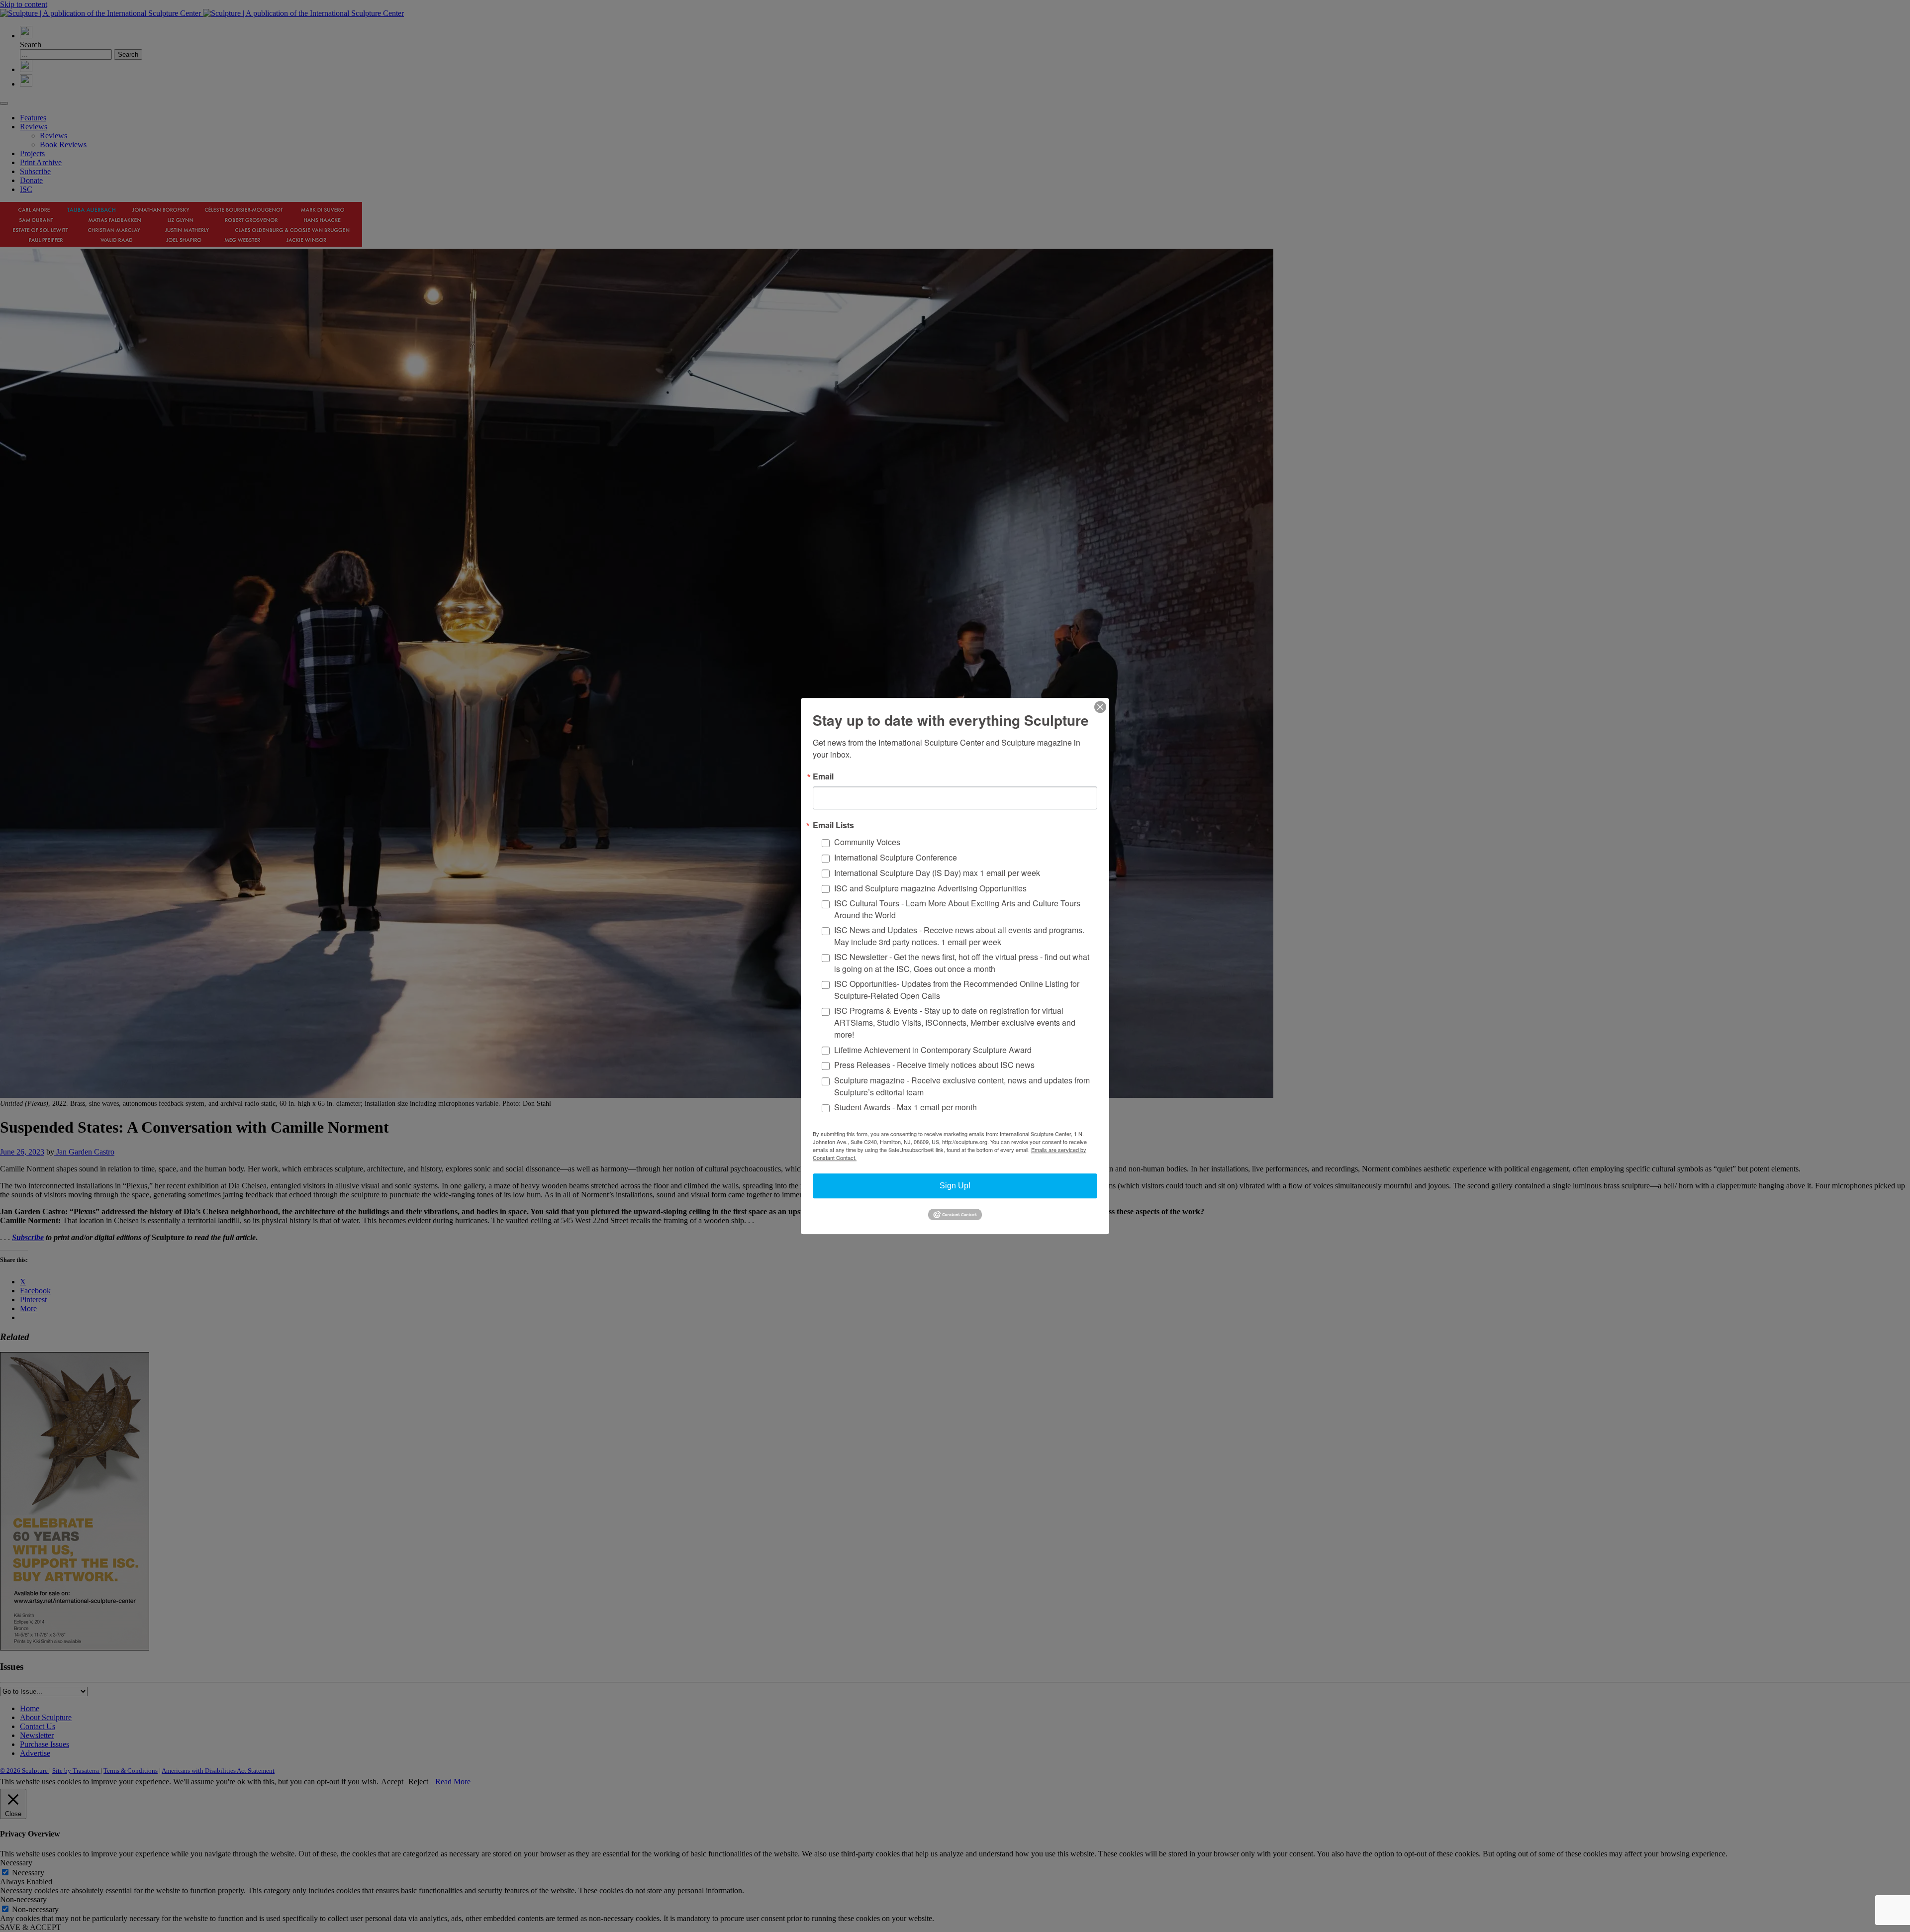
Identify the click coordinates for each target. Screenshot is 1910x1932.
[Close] (1100, 707)
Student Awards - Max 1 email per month (906, 1108)
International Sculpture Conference (896, 857)
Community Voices (867, 842)
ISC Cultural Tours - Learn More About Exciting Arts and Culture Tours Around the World (957, 909)
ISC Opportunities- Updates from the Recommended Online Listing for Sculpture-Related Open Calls (957, 990)
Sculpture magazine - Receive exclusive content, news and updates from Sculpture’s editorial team (962, 1086)
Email (823, 776)
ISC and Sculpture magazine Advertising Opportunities (930, 888)
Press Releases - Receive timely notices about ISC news (934, 1065)
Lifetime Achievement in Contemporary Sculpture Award (933, 1050)
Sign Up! (955, 1186)
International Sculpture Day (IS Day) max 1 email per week (937, 873)
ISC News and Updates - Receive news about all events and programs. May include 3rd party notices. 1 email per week (959, 936)
